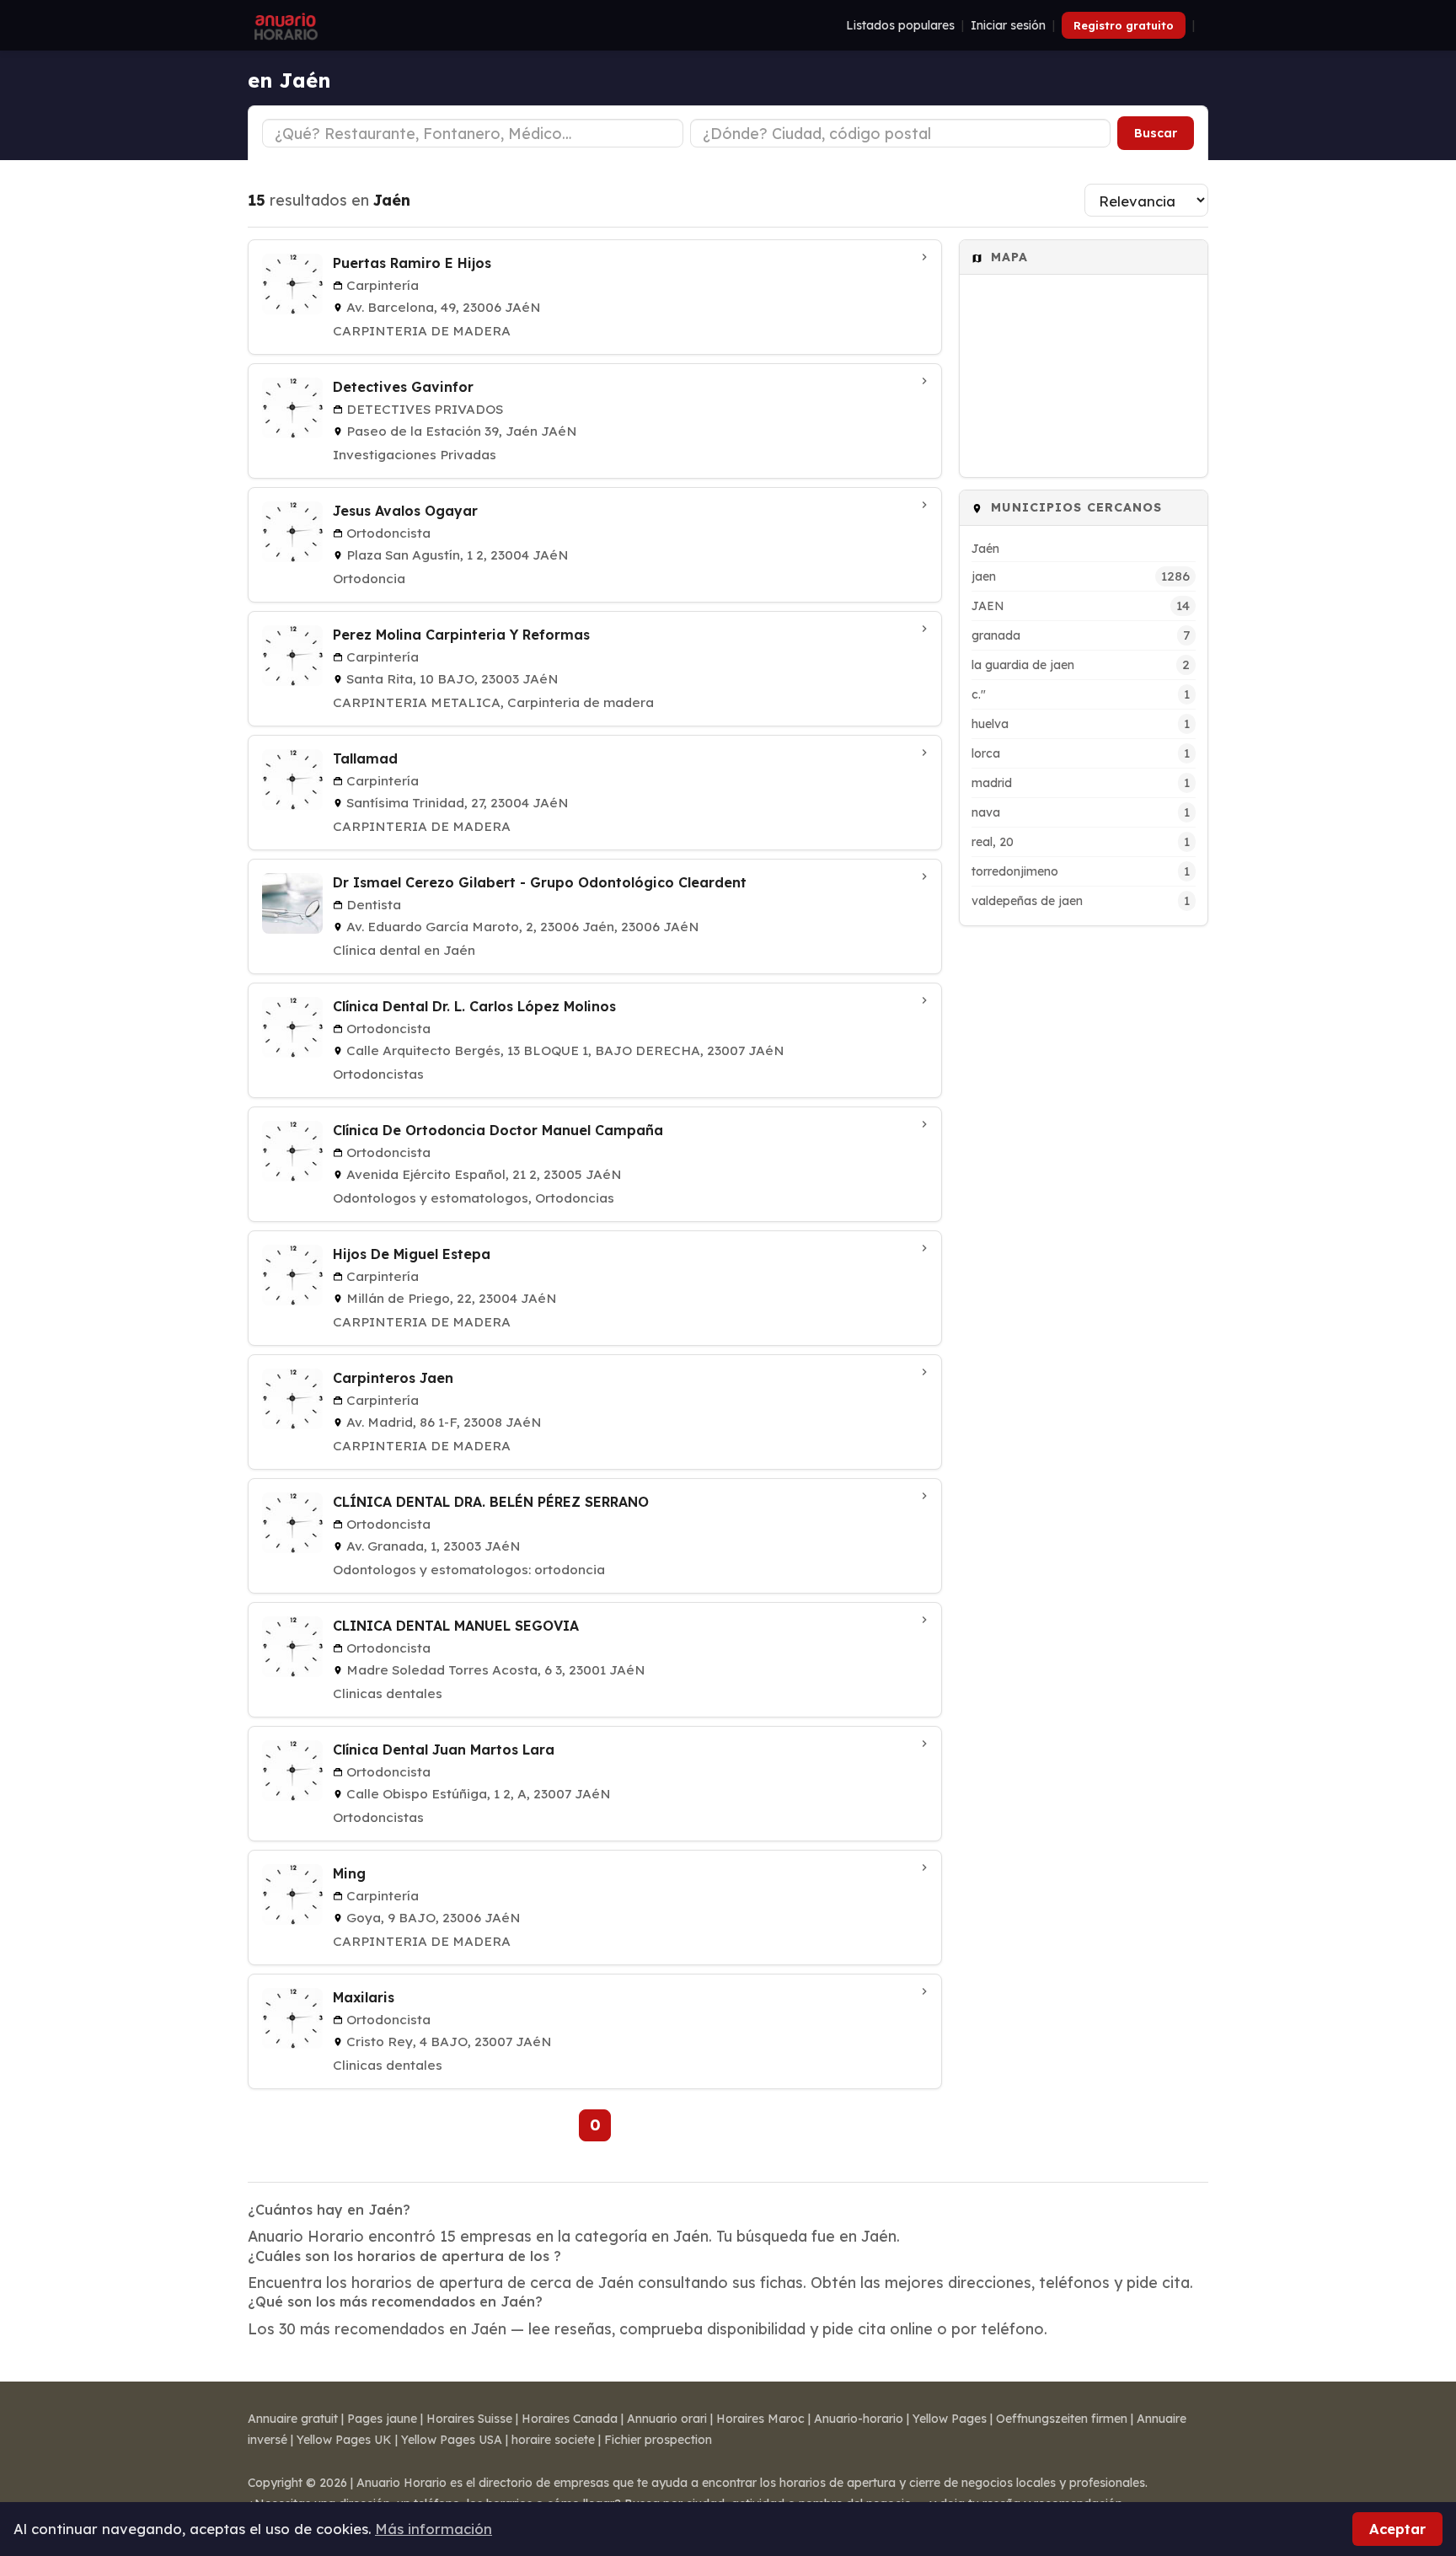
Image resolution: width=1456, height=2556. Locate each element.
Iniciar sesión (1008, 25)
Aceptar (1397, 2529)
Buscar (1156, 133)
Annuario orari (667, 2419)
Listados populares (900, 25)
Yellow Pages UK (344, 2440)
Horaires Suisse (469, 2419)
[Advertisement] (1084, 1191)
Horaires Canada (570, 2419)
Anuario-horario (859, 2419)
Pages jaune (382, 2419)
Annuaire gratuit (293, 2419)
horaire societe (553, 2440)
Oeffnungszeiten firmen (1062, 2419)
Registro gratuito (1124, 25)
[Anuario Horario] (284, 25)
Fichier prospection (658, 2440)
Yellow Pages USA (452, 2440)
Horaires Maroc (760, 2419)
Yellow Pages (950, 2419)
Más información (434, 2529)
